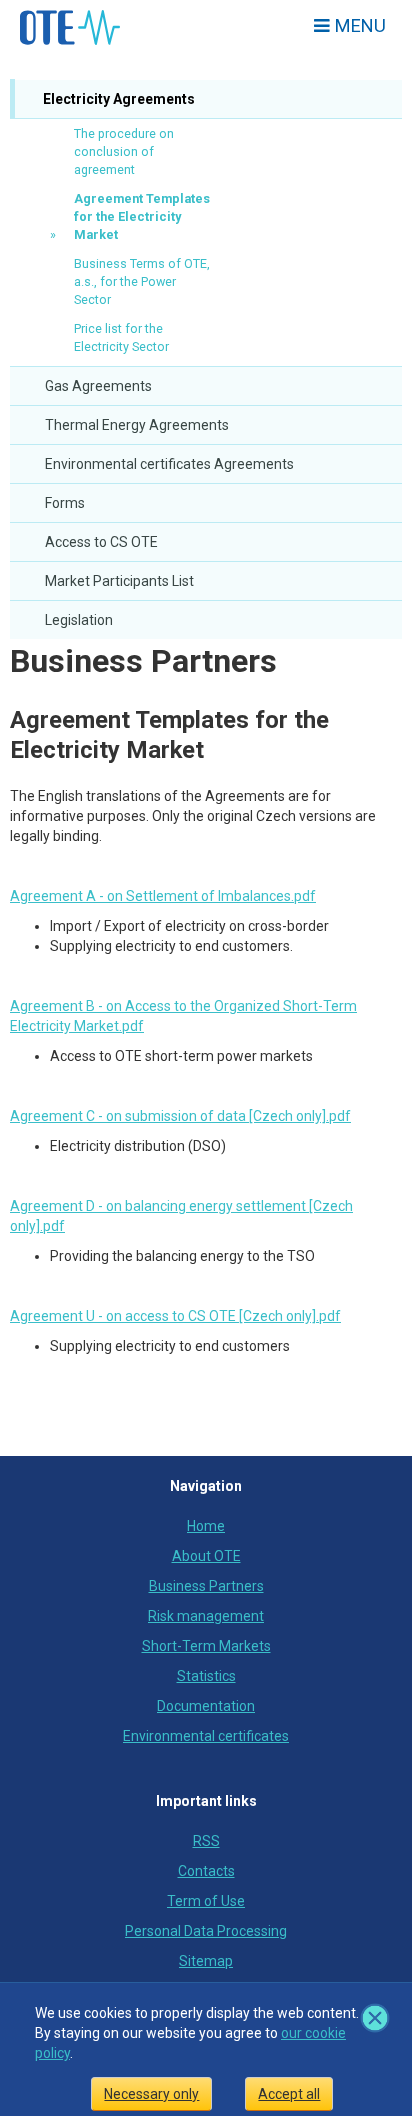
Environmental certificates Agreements (169, 464)
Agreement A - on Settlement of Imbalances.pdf (163, 896)
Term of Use (206, 1901)
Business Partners (143, 661)
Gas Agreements (98, 386)
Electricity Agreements (117, 99)
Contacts (206, 1871)
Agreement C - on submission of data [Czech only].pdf (180, 1116)
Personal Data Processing (206, 1931)
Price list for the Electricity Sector (121, 337)
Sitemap (206, 1961)
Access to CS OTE (101, 542)
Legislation (79, 620)
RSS (206, 1841)
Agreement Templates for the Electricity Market (142, 216)
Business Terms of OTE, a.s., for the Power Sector (142, 281)
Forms (65, 503)
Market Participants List (119, 581)
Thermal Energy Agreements (137, 425)
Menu (358, 25)
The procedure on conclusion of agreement (124, 151)
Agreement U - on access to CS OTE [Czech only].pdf (175, 1316)
